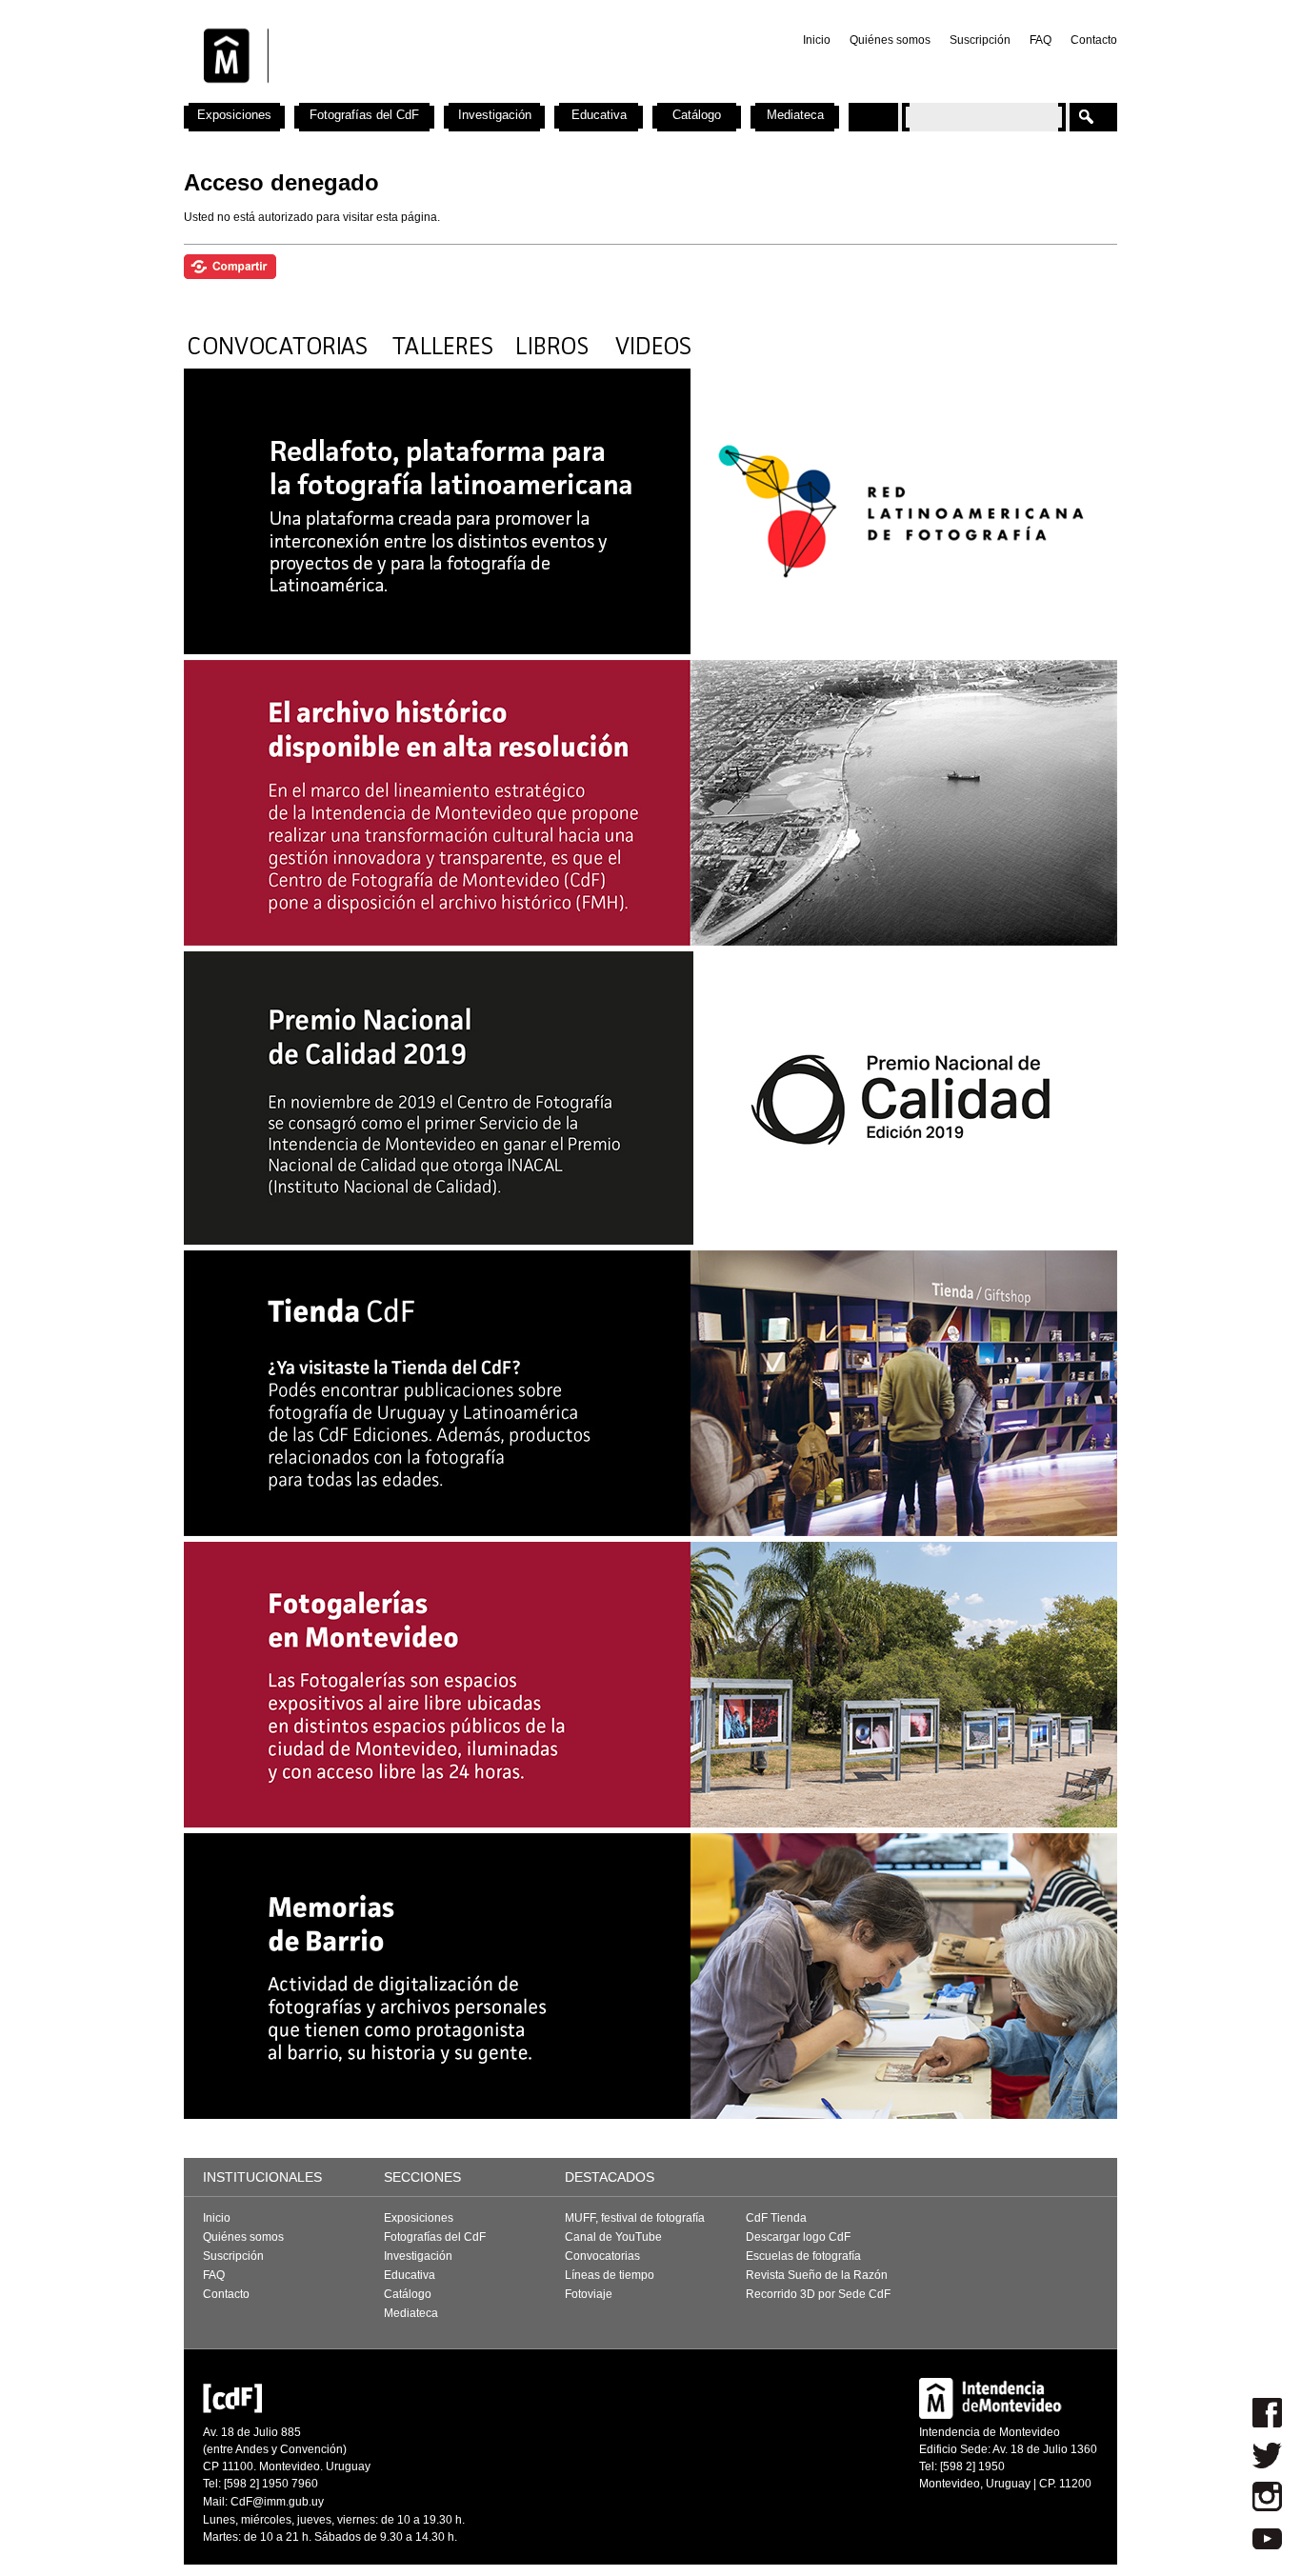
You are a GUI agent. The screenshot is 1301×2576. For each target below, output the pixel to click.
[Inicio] (434, 95)
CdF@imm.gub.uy (277, 2502)
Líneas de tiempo (610, 2275)
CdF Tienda (776, 2218)
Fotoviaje (589, 2294)
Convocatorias (602, 2256)
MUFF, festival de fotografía (635, 2218)
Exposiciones (234, 115)
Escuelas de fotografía (803, 2256)
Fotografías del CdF (364, 115)
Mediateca (795, 115)
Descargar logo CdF (798, 2237)
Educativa (599, 115)
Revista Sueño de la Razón (817, 2275)
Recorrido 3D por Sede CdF (818, 2294)
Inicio (817, 40)
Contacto (1094, 40)
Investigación (495, 115)
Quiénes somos (890, 40)
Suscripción (980, 40)
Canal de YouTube (613, 2237)
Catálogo (697, 115)
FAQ (1041, 40)
